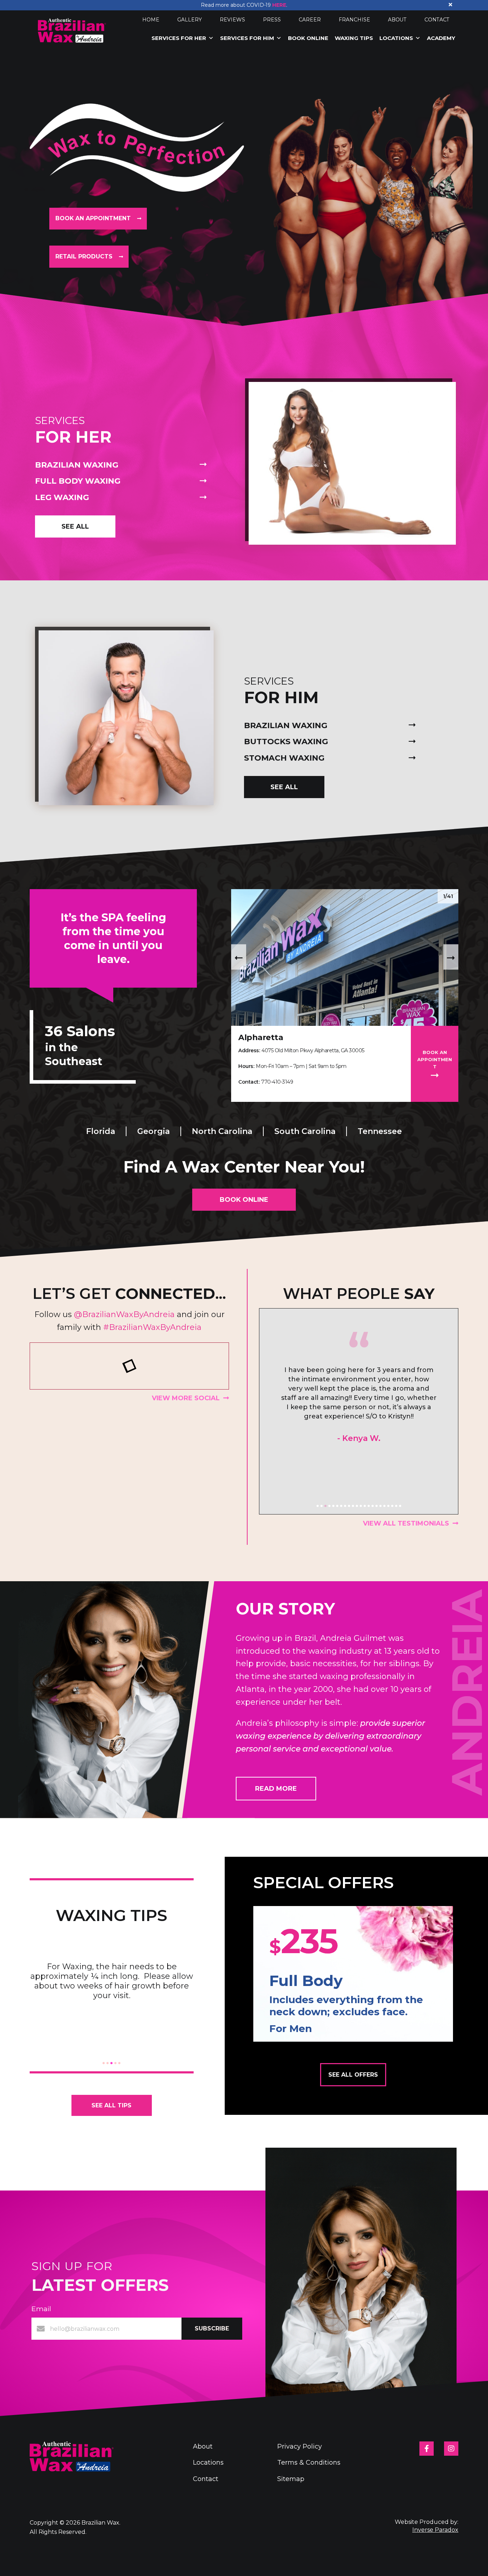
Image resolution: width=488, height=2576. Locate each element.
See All (75, 526)
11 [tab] (357, 1506)
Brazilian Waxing (77, 465)
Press (272, 20)
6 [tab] (337, 1506)
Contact (437, 20)
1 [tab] (318, 1506)
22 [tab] (400, 1506)
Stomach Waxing (284, 758)
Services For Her (179, 38)
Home (151, 20)
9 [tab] (349, 1506)
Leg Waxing (62, 497)
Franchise (354, 20)
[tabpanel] (359, 1411)
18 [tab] (384, 1506)
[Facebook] (427, 2449)
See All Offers (353, 2075)
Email (41, 2309)
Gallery (190, 20)
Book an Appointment (94, 218)
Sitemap (291, 2479)
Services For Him (247, 38)
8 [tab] (345, 1506)
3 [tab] (325, 1506)
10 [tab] (353, 1506)
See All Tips (111, 2105)
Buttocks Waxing (286, 742)
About (397, 20)
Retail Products (85, 256)
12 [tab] (361, 1506)
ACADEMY (441, 38)
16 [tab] (377, 1506)
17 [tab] (380, 1506)
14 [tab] (369, 1506)
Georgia (153, 1131)
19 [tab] (388, 1506)
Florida (101, 1131)
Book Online (308, 38)
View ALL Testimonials (406, 1523)
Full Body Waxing (78, 481)
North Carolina (222, 1131)
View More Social (186, 1398)
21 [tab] (396, 1506)
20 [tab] (392, 1506)
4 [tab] (329, 1506)
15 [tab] (373, 1506)
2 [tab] (322, 1506)
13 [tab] (365, 1506)
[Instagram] (451, 2449)
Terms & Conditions (309, 2462)
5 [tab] (333, 1506)
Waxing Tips (354, 38)
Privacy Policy (300, 2446)
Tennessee (380, 1131)
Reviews (232, 20)
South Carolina (305, 1131)
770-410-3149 (277, 1082)
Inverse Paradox (435, 2530)
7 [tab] (341, 1506)
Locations (396, 38)
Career (310, 20)
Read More (276, 1789)
